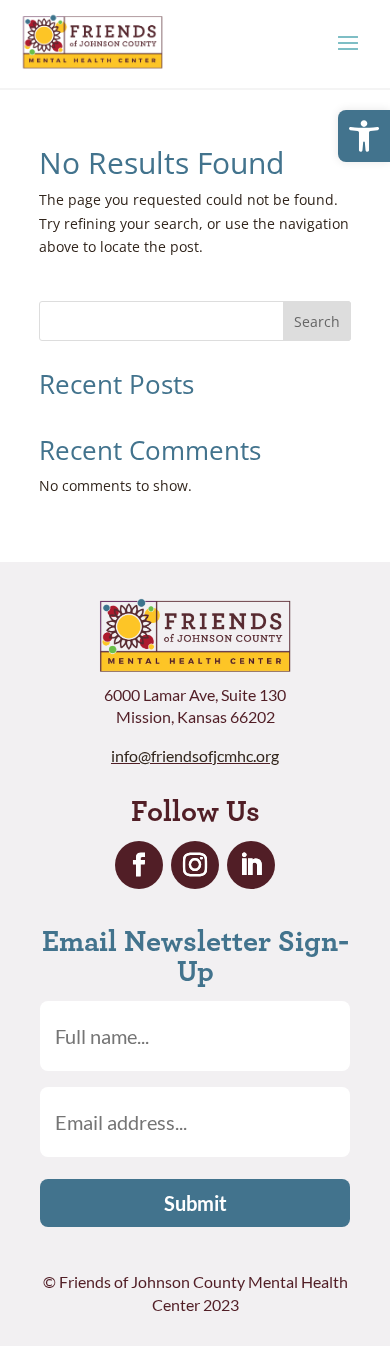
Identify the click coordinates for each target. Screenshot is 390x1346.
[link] (364, 136)
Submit (195, 1203)
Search (317, 321)
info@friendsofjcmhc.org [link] (195, 755)
